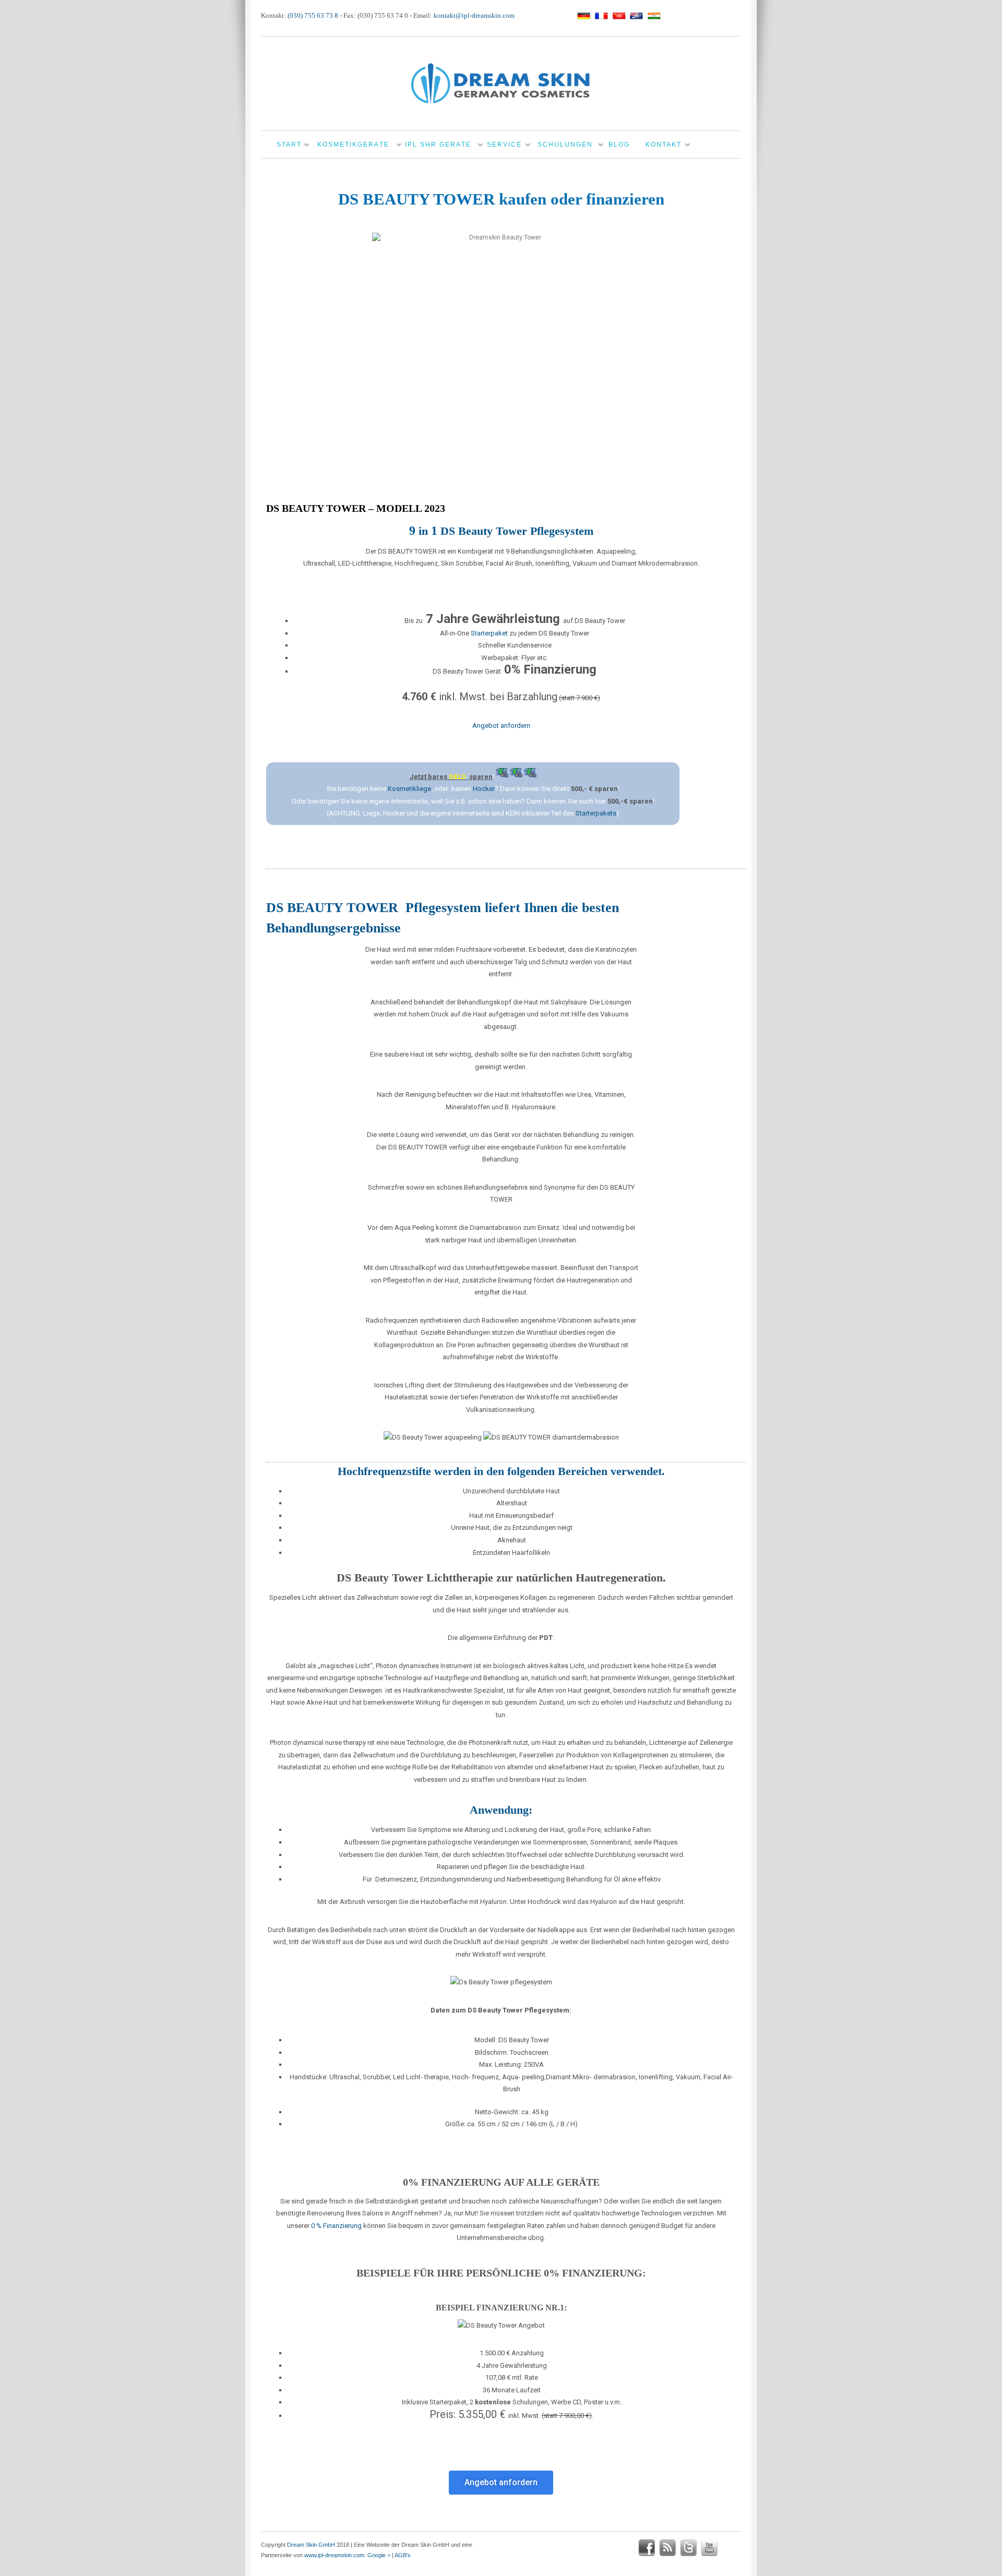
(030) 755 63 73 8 (313, 15)
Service (504, 145)
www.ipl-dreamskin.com (334, 2555)
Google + (379, 2555)
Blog (619, 145)
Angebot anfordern (501, 726)
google (730, 2548)
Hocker (484, 789)
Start (289, 145)
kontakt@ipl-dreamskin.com (474, 15)
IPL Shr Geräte (438, 145)
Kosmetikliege (409, 789)
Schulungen (565, 145)
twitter (688, 2548)
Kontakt (664, 145)
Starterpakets (596, 813)
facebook (647, 2548)
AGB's (403, 2555)
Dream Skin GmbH (311, 2545)
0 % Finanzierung (336, 2226)
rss (667, 2548)
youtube (709, 2548)
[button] (501, 2483)
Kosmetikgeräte (353, 145)
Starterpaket (489, 633)
